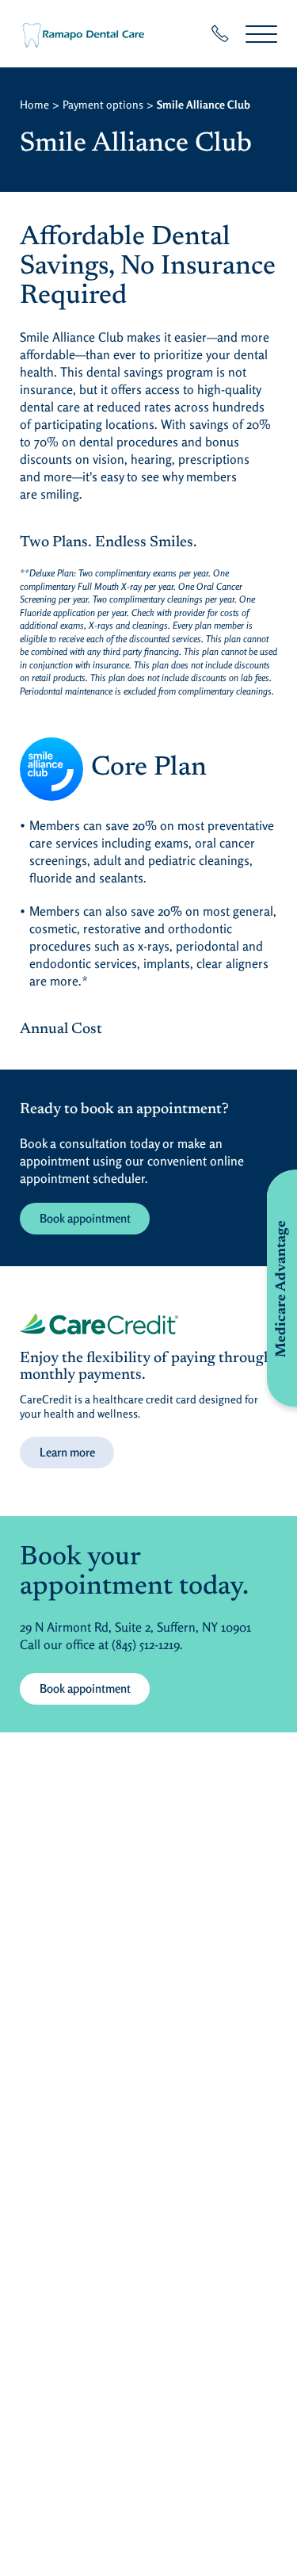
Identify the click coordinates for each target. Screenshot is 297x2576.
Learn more (67, 1452)
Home (34, 104)
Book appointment (85, 1218)
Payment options (103, 104)
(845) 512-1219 (146, 1644)
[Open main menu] (261, 34)
